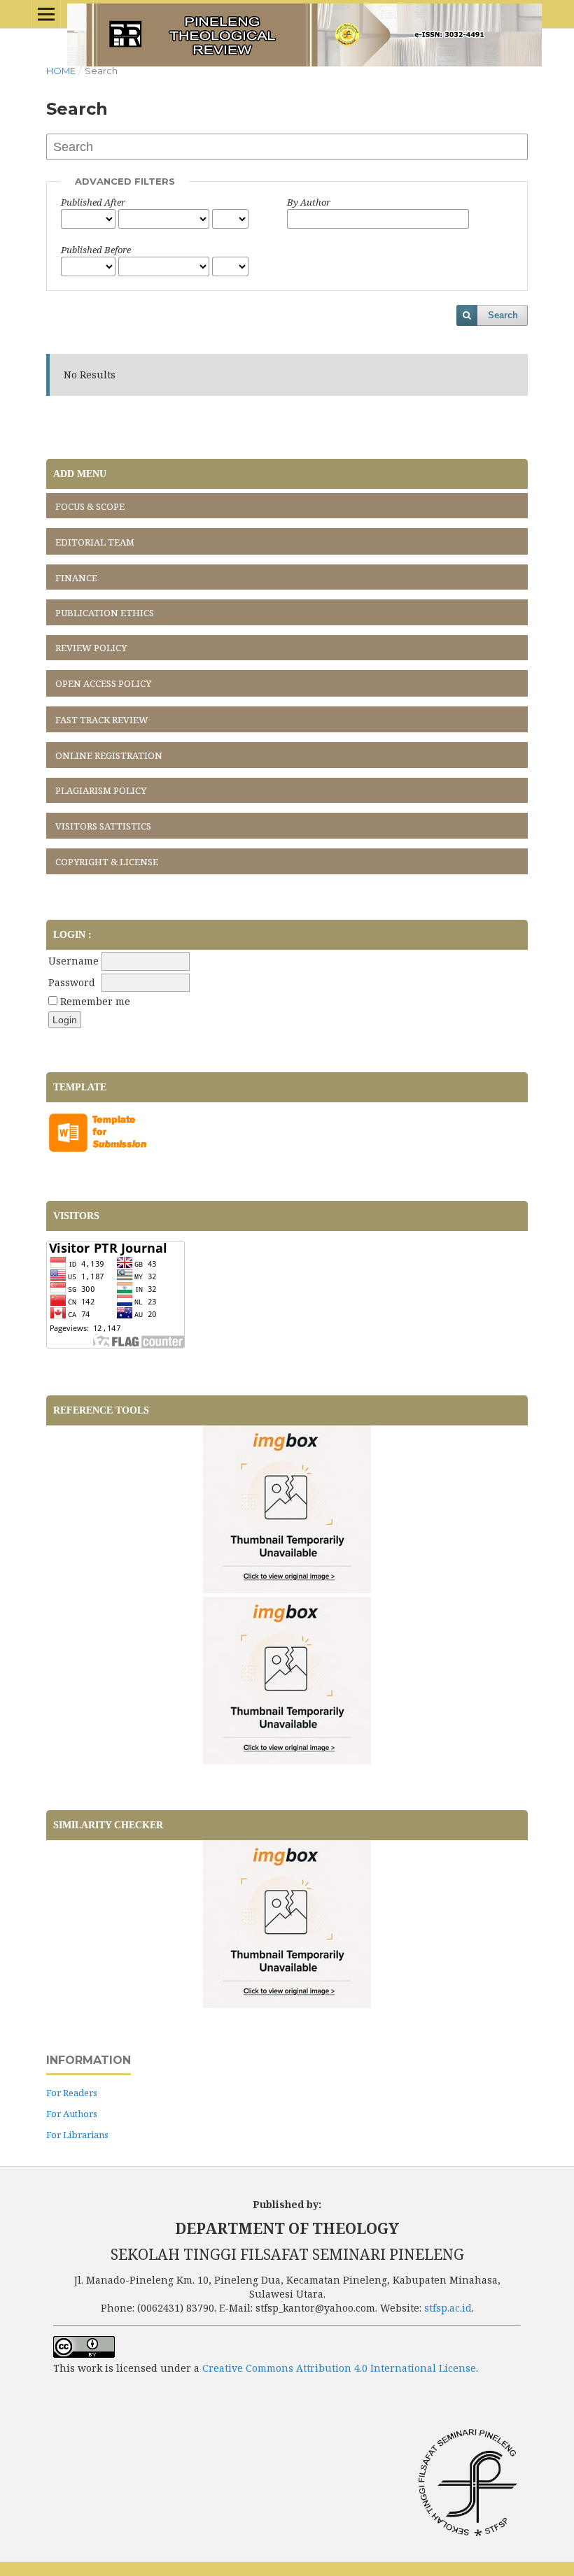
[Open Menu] (46, 14)
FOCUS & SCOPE (90, 506)
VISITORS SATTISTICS (103, 826)
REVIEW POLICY (91, 648)
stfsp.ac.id (448, 2308)
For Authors (72, 2114)
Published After (93, 202)
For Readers (72, 2093)
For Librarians (77, 2135)
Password (72, 982)
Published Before (96, 250)
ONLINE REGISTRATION (109, 755)
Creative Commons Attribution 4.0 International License (339, 2368)
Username (73, 961)
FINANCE (76, 578)
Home (61, 71)
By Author (309, 202)
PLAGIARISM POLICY (101, 790)
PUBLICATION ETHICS (105, 613)
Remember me (95, 1001)
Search (503, 315)
